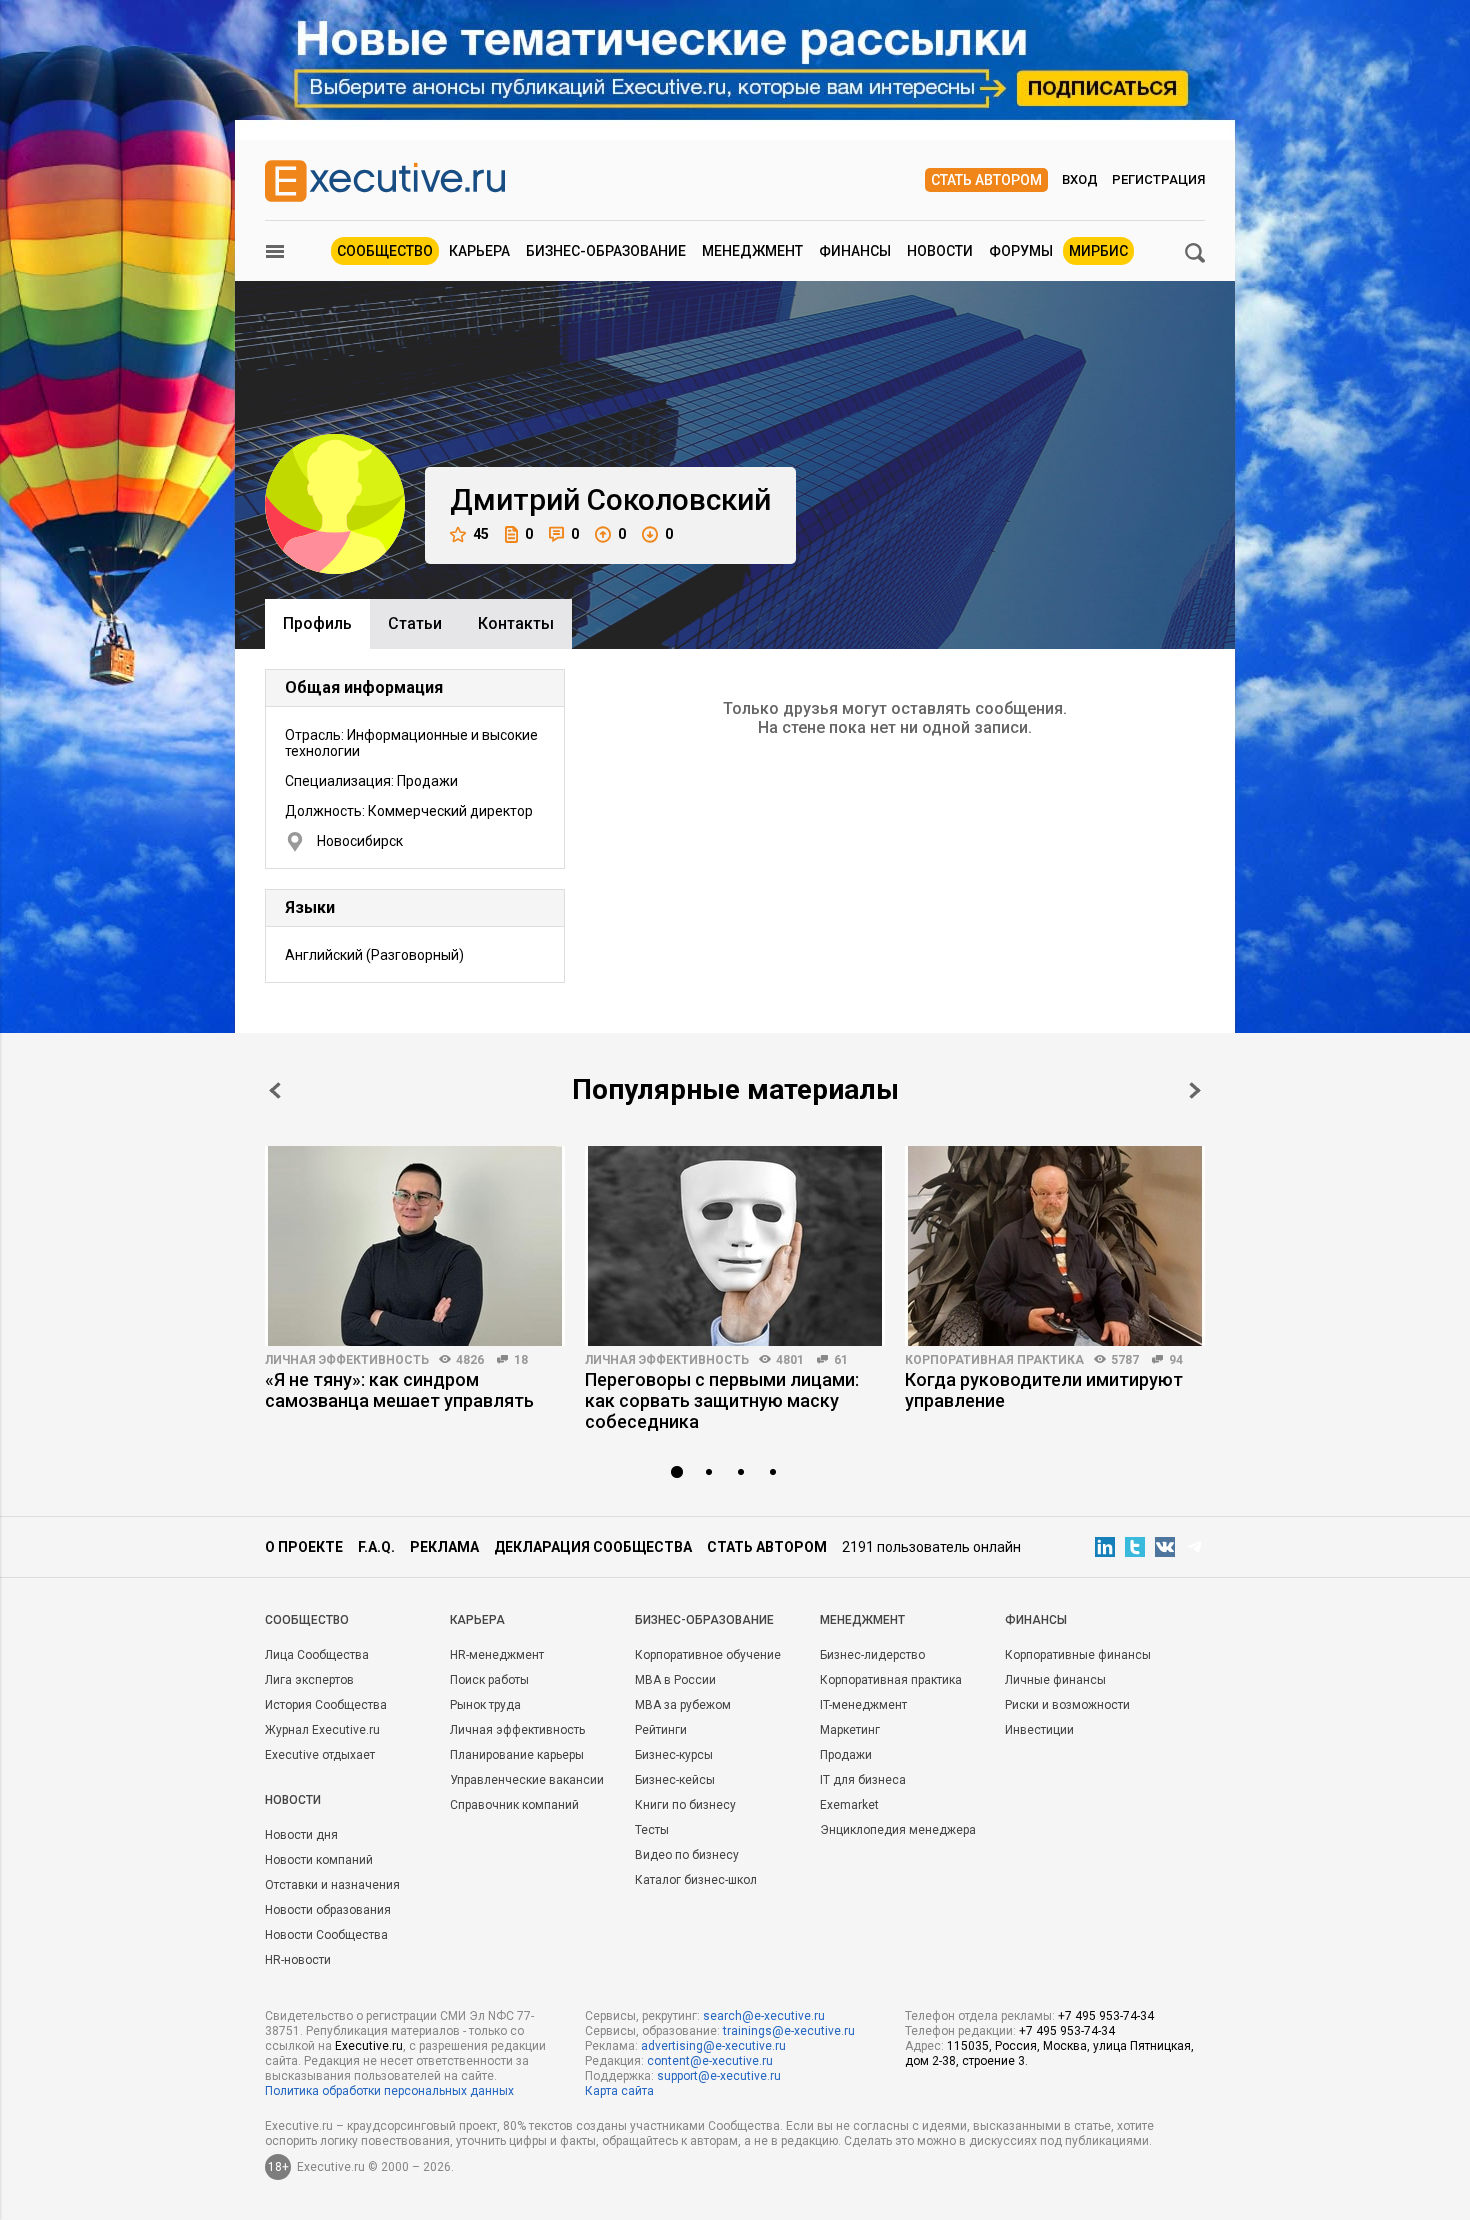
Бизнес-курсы (674, 1755)
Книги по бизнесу (685, 1805)
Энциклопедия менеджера (898, 1830)
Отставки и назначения (332, 1885)
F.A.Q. (376, 1547)
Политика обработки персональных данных (389, 2091)
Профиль (317, 623)
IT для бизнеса (863, 1780)
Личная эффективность (347, 1360)
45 (481, 534)
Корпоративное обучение (708, 1655)
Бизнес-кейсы (675, 1780)
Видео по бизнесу (687, 1855)
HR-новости (298, 1960)
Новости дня (301, 1835)
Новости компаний (319, 1860)
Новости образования (328, 1910)
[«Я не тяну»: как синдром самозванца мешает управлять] (415, 1246)
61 (841, 1360)
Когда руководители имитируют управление (1044, 1390)
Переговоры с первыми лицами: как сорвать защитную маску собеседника (722, 1400)
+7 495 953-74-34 (1106, 2016)
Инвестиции (1039, 1730)
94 (1176, 1360)
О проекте (304, 1547)
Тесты (652, 1830)
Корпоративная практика (994, 1360)
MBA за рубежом (683, 1705)
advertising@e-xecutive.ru (713, 2046)
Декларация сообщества (593, 1547)
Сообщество (385, 251)
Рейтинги (661, 1730)
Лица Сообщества (317, 1655)
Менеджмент (752, 251)
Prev (275, 1090)
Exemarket (849, 1805)
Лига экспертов (309, 1680)
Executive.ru (369, 2046)
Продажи (846, 1755)
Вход (1080, 179)
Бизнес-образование (606, 251)
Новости (940, 251)
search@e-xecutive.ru (764, 2016)
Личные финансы (1055, 1680)
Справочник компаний (514, 1805)
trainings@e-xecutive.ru (789, 2031)
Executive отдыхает (320, 1755)
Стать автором (986, 180)
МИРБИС (1098, 251)
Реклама (444, 1547)
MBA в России (675, 1680)
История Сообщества (326, 1705)
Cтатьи (415, 623)
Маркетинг (850, 1730)
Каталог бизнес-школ (696, 1880)
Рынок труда (485, 1705)
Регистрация (1158, 179)
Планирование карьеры (517, 1755)
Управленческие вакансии (527, 1780)
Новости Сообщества (326, 1935)
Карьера (479, 251)
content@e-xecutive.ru (710, 2061)
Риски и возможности (1067, 1705)
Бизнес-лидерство (872, 1655)
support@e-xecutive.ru (719, 2076)
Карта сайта (619, 2091)
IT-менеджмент (863, 1705)
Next (1195, 1090)
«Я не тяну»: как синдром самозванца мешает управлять (399, 1390)
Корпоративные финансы (1078, 1655)
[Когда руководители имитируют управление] (1055, 1246)
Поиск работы (489, 1680)
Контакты (516, 623)
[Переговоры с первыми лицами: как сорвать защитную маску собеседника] (735, 1246)
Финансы (855, 251)
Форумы (1021, 251)
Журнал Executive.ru (322, 1730)
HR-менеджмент (497, 1655)
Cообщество (307, 1620)
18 (521, 1360)
